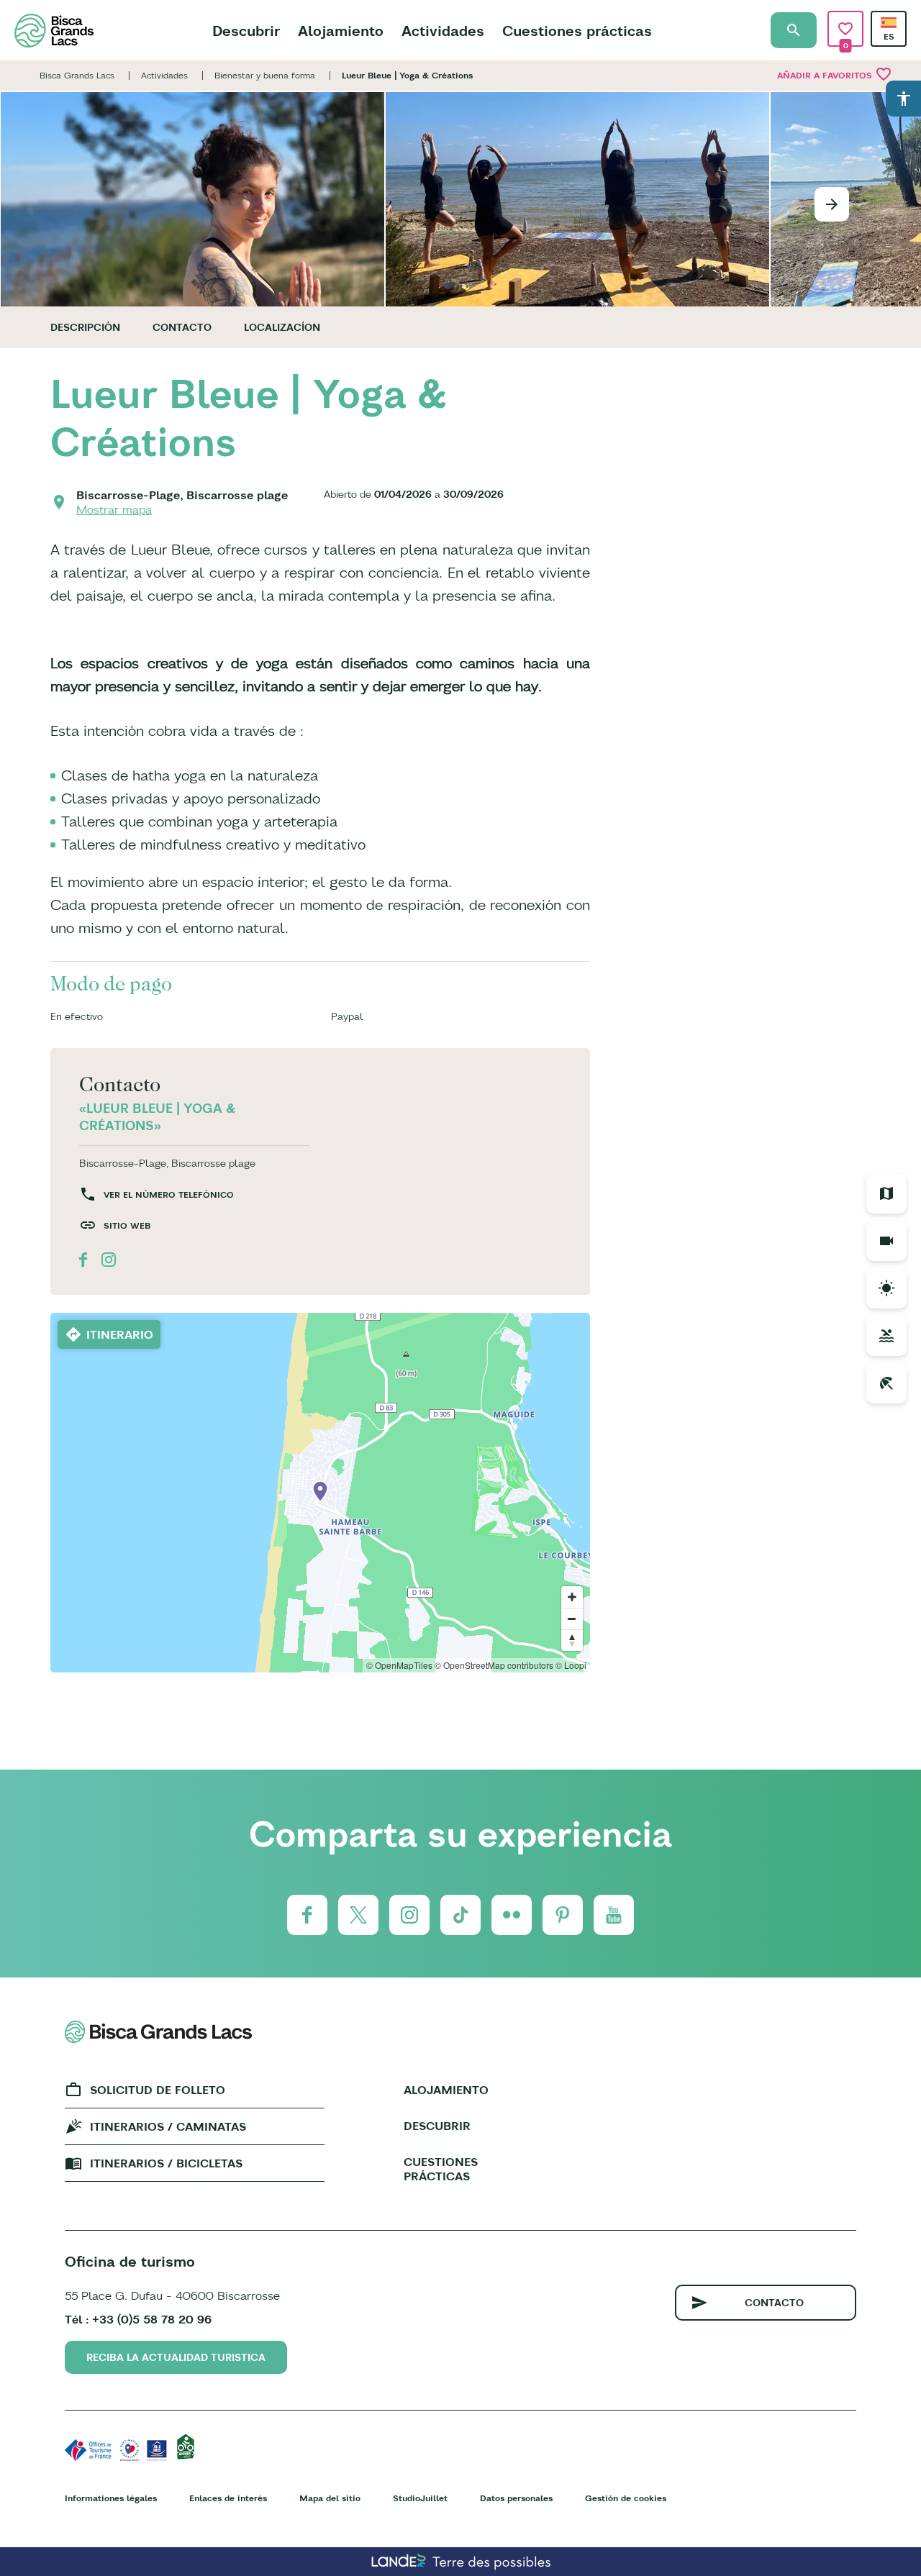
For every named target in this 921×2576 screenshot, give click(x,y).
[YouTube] (614, 1915)
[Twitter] (358, 1915)
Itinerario (120, 1334)
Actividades (443, 31)
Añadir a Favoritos (835, 74)
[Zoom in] (572, 1597)
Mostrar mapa (114, 509)
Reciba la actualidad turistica (176, 2357)
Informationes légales (111, 2498)
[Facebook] (307, 1915)
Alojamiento (341, 31)
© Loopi (571, 1665)
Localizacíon (282, 327)
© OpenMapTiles (399, 1665)
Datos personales (516, 2498)
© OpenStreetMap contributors (494, 1665)
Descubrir (246, 31)
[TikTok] (460, 1915)
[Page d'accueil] (54, 31)
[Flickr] (512, 1915)
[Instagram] (409, 1915)
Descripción (85, 327)
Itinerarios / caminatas (168, 2126)
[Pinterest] (563, 1915)
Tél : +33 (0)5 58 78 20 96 (138, 2319)
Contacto (182, 327)
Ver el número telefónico (169, 1194)
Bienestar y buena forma (265, 75)
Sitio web (127, 1225)
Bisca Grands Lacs (77, 75)
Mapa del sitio (330, 2498)
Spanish (889, 23)
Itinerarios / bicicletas (166, 2163)
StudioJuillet (420, 2498)
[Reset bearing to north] (572, 1640)
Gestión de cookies (626, 2498)
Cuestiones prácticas (577, 31)
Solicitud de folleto (158, 2090)
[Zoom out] (572, 1619)
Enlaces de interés (228, 2498)
